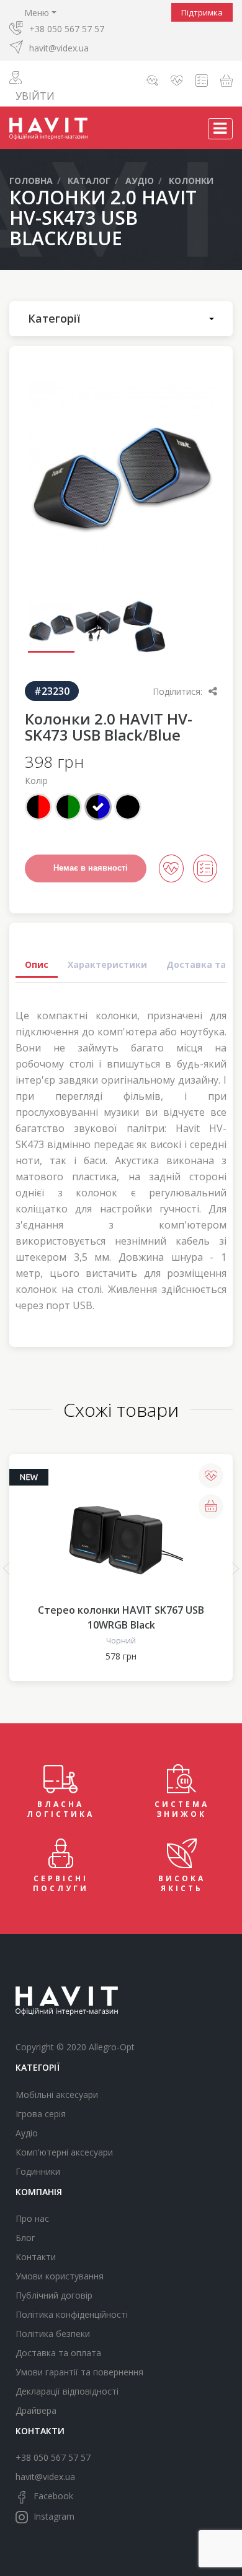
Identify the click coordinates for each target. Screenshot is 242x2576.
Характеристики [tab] (107, 964)
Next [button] (236, 1569)
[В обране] (171, 868)
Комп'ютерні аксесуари (64, 2152)
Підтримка (202, 12)
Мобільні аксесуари (57, 2095)
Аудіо (27, 2133)
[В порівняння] (205, 868)
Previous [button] (6, 1569)
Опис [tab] (37, 964)
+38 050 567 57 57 (67, 29)
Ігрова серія (41, 2114)
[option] (121, 473)
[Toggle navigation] (220, 129)
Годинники (38, 2171)
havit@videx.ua (59, 48)
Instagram (53, 2516)
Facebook (52, 2496)
